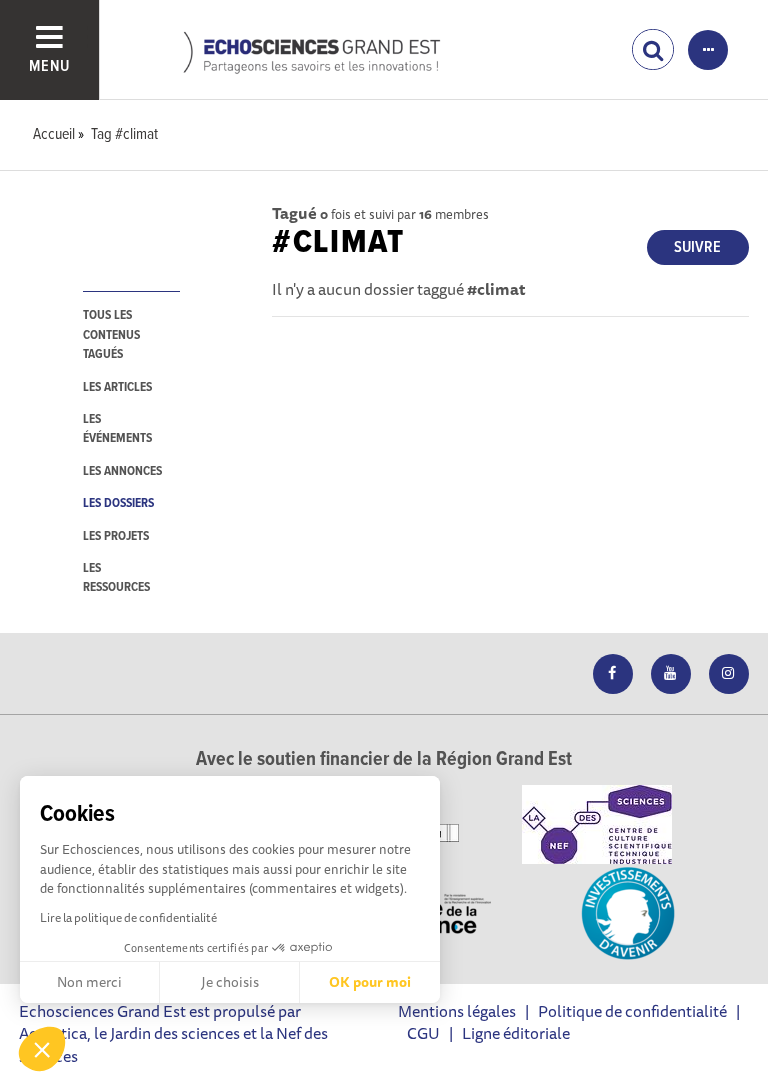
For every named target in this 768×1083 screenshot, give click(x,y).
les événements (117, 429)
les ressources (116, 578)
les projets (116, 536)
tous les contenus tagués (111, 335)
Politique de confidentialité (632, 1011)
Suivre (697, 247)
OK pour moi (370, 982)
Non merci (89, 982)
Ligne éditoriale (516, 1033)
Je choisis (230, 982)
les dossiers (118, 503)
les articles (117, 387)
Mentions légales (457, 1011)
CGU (423, 1033)
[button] (42, 1049)
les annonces (122, 471)
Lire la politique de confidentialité (128, 917)
